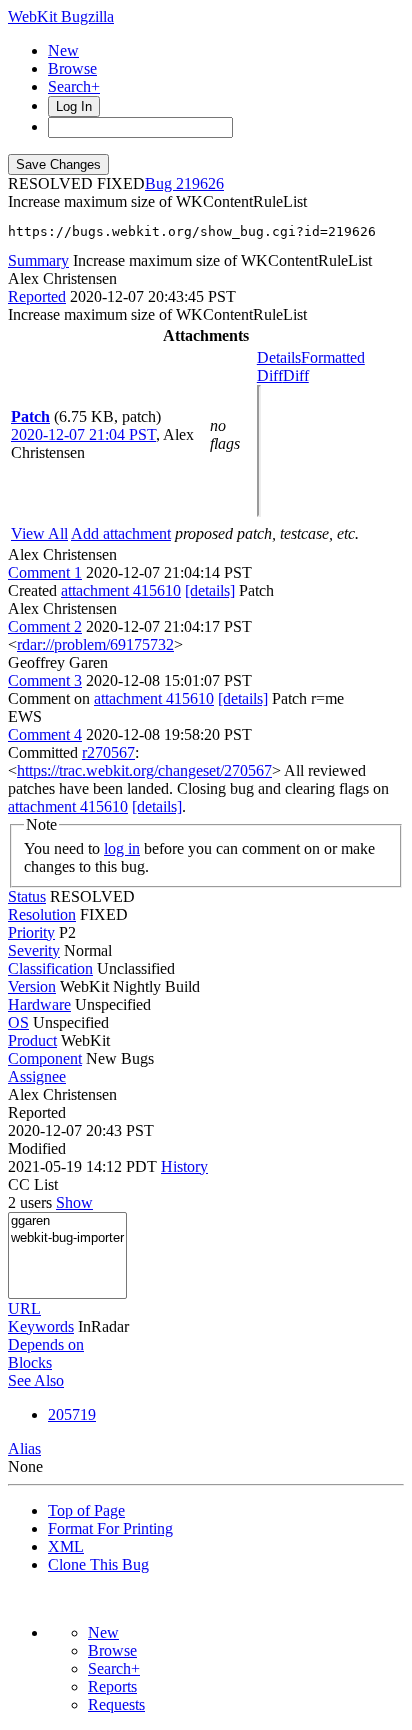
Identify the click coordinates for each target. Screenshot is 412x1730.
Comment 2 (45, 626)
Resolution (42, 914)
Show (74, 1202)
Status (27, 896)
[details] (210, 590)
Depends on (46, 1344)
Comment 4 (45, 734)
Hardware (39, 1004)
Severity (34, 950)
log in (122, 848)
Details (279, 357)
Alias (24, 1448)
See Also (36, 1380)
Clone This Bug (98, 1564)
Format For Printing (110, 1528)
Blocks (30, 1362)
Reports (112, 1686)
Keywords (41, 1326)
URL (24, 1308)
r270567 (108, 752)
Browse (72, 68)
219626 (200, 183)
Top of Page (86, 1510)
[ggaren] (67, 1221)
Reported (37, 296)
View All (39, 533)
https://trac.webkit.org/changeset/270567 (144, 770)
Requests (116, 1704)
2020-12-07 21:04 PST (83, 434)
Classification (50, 968)
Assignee (37, 1076)
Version (32, 986)
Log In (74, 106)
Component (45, 1058)
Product (32, 1040)
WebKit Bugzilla (61, 16)
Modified (37, 1148)
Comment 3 (45, 680)
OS (18, 1022)
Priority (31, 932)
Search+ (74, 86)
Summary (38, 260)
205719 (72, 1414)
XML (66, 1546)
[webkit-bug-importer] (67, 1238)
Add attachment (121, 533)
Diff (296, 375)
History (184, 1166)
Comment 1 (45, 572)
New (63, 50)
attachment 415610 (121, 590)
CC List (33, 1184)
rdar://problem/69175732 (95, 644)
